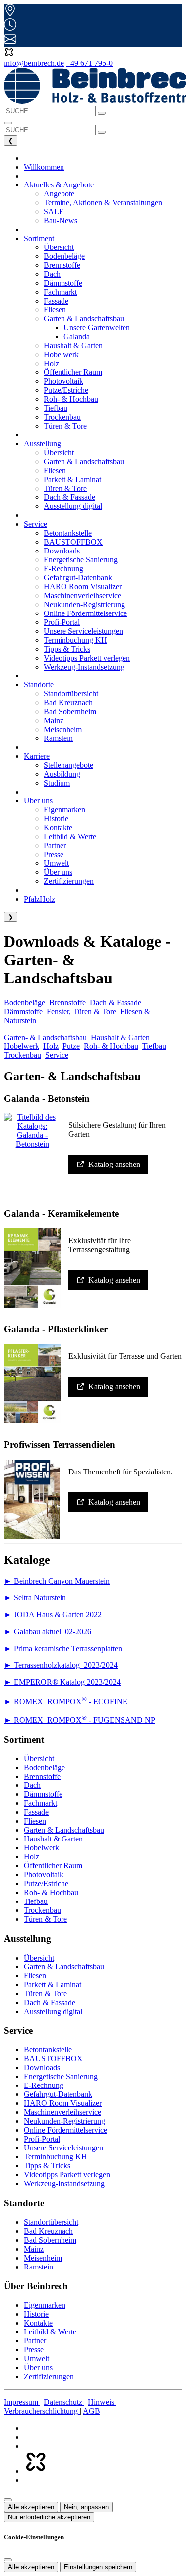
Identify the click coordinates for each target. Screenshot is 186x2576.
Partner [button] (55, 845)
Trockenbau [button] (62, 417)
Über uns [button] (38, 801)
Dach (32, 1785)
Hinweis (102, 2402)
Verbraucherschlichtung (42, 2411)
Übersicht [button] (59, 247)
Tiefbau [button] (56, 408)
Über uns (38, 2367)
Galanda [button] (77, 337)
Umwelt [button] (56, 863)
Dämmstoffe (23, 1012)
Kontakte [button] (58, 828)
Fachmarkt (40, 1803)
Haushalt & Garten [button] (73, 345)
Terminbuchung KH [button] (75, 640)
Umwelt (36, 2359)
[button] (9, 54)
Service (57, 1055)
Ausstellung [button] (42, 444)
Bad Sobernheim (50, 2240)
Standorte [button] (39, 685)
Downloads (42, 2067)
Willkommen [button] (44, 167)
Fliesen (35, 1821)
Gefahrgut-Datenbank (58, 2094)
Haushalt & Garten (120, 1037)
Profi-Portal (42, 2139)
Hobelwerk (22, 1046)
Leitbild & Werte (50, 2332)
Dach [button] (52, 274)
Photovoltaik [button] (63, 381)
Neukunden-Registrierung (64, 2121)
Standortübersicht (51, 2222)
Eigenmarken (45, 2305)
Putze (71, 1046)
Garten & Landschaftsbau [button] (84, 461)
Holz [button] (51, 363)
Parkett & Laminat (53, 1985)
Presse (34, 2350)
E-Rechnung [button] (63, 569)
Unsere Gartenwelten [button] (97, 328)
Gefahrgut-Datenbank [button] (78, 578)
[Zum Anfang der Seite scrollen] (8, 2500)
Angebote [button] (59, 194)
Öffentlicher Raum (53, 1866)
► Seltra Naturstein (35, 1598)
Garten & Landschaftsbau (64, 1830)
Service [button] (35, 524)
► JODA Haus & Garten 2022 (53, 1615)
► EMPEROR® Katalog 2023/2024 (62, 1682)
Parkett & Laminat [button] (72, 479)
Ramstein (38, 2267)
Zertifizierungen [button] (69, 881)
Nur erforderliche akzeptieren (49, 2517)
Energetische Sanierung (61, 2076)
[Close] (8, 2560)
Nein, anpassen (86, 2507)
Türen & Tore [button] (65, 426)
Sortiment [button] (39, 238)
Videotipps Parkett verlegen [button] (87, 658)
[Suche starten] (102, 113)
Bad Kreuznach (48, 2231)
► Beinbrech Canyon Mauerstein (57, 1581)
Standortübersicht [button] (71, 694)
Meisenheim (43, 2258)
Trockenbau (23, 1055)
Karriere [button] (37, 756)
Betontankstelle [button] (68, 533)
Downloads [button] (62, 551)
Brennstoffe (67, 1003)
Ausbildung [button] (62, 774)
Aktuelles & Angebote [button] (59, 185)
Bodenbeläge (25, 1003)
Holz (51, 1046)
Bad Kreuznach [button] (68, 703)
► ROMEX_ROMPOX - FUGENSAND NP (80, 1720)
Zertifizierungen (49, 2376)
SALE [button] (54, 212)
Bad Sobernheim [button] (70, 711)
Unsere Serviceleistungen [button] (83, 631)
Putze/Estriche (46, 1883)
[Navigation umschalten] (8, 123)
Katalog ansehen (114, 1164)
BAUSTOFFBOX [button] (73, 542)
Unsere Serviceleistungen (63, 2148)
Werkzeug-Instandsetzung (64, 2183)
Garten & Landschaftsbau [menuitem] (84, 319)
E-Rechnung (44, 2085)
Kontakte (38, 2323)
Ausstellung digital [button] (73, 506)
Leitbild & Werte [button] (70, 836)
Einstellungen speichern (98, 2567)
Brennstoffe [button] (62, 265)
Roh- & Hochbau (111, 1046)
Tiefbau (154, 1046)
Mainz (34, 2249)
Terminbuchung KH (56, 2157)
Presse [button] (54, 854)
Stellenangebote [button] (68, 765)
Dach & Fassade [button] (69, 497)
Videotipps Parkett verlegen (67, 2175)
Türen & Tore (45, 1919)
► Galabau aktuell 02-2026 (48, 1631)
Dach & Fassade (116, 1003)
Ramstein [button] (58, 738)
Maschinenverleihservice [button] (82, 595)
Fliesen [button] (55, 310)
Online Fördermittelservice (65, 2130)
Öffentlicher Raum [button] (73, 372)
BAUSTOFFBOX (53, 2058)
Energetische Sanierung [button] (81, 560)
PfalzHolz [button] (39, 899)
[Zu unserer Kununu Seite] (35, 2471)
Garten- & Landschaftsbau (45, 1037)
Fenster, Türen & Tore (81, 1012)
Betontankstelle (48, 2050)
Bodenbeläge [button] (64, 256)
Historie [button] (56, 819)
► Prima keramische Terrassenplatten (63, 1648)
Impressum (22, 2402)
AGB (92, 2411)
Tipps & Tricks (47, 2166)
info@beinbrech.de (34, 63)
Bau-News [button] (61, 220)
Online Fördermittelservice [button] (85, 613)
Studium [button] (57, 783)
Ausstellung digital (53, 2011)
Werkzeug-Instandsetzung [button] (84, 667)
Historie (36, 2314)
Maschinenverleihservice (62, 2112)
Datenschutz (64, 2402)
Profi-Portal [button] (62, 622)
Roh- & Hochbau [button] (71, 399)
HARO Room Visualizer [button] (83, 586)
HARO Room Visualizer (63, 2103)
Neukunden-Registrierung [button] (84, 604)
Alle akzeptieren (31, 2507)
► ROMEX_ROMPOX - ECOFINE (66, 1701)
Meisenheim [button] (63, 729)
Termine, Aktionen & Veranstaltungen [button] (103, 203)
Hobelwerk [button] (61, 354)
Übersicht (39, 1758)
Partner (35, 2341)
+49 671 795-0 (89, 63)
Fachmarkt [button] (60, 292)
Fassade (36, 1812)
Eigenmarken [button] (64, 810)
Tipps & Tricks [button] (67, 649)
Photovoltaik (44, 1874)
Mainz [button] (54, 720)
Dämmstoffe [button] (63, 283)
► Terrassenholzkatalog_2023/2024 (61, 1665)
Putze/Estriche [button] (66, 390)
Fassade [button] (56, 301)
